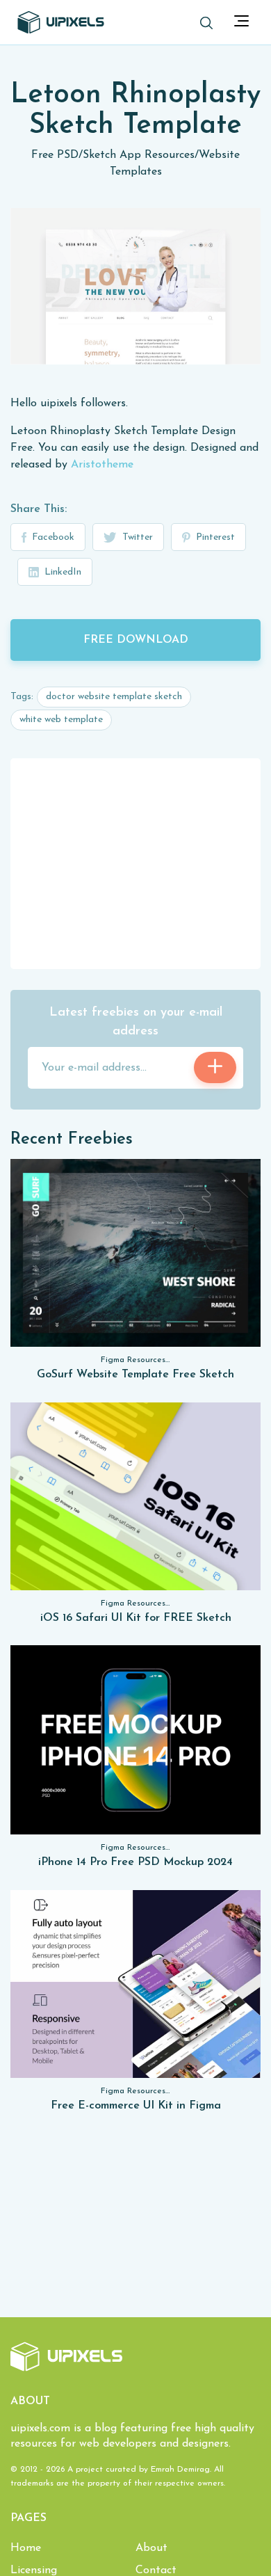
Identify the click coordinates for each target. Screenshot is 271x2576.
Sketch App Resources (139, 155)
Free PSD (55, 155)
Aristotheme (102, 465)
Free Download (136, 640)
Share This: (39, 509)
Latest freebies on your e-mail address (136, 1022)
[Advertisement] (135, 863)
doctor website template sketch (114, 697)
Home (26, 2548)
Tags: (22, 697)
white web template (61, 720)
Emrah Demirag (180, 2470)
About (151, 2548)
